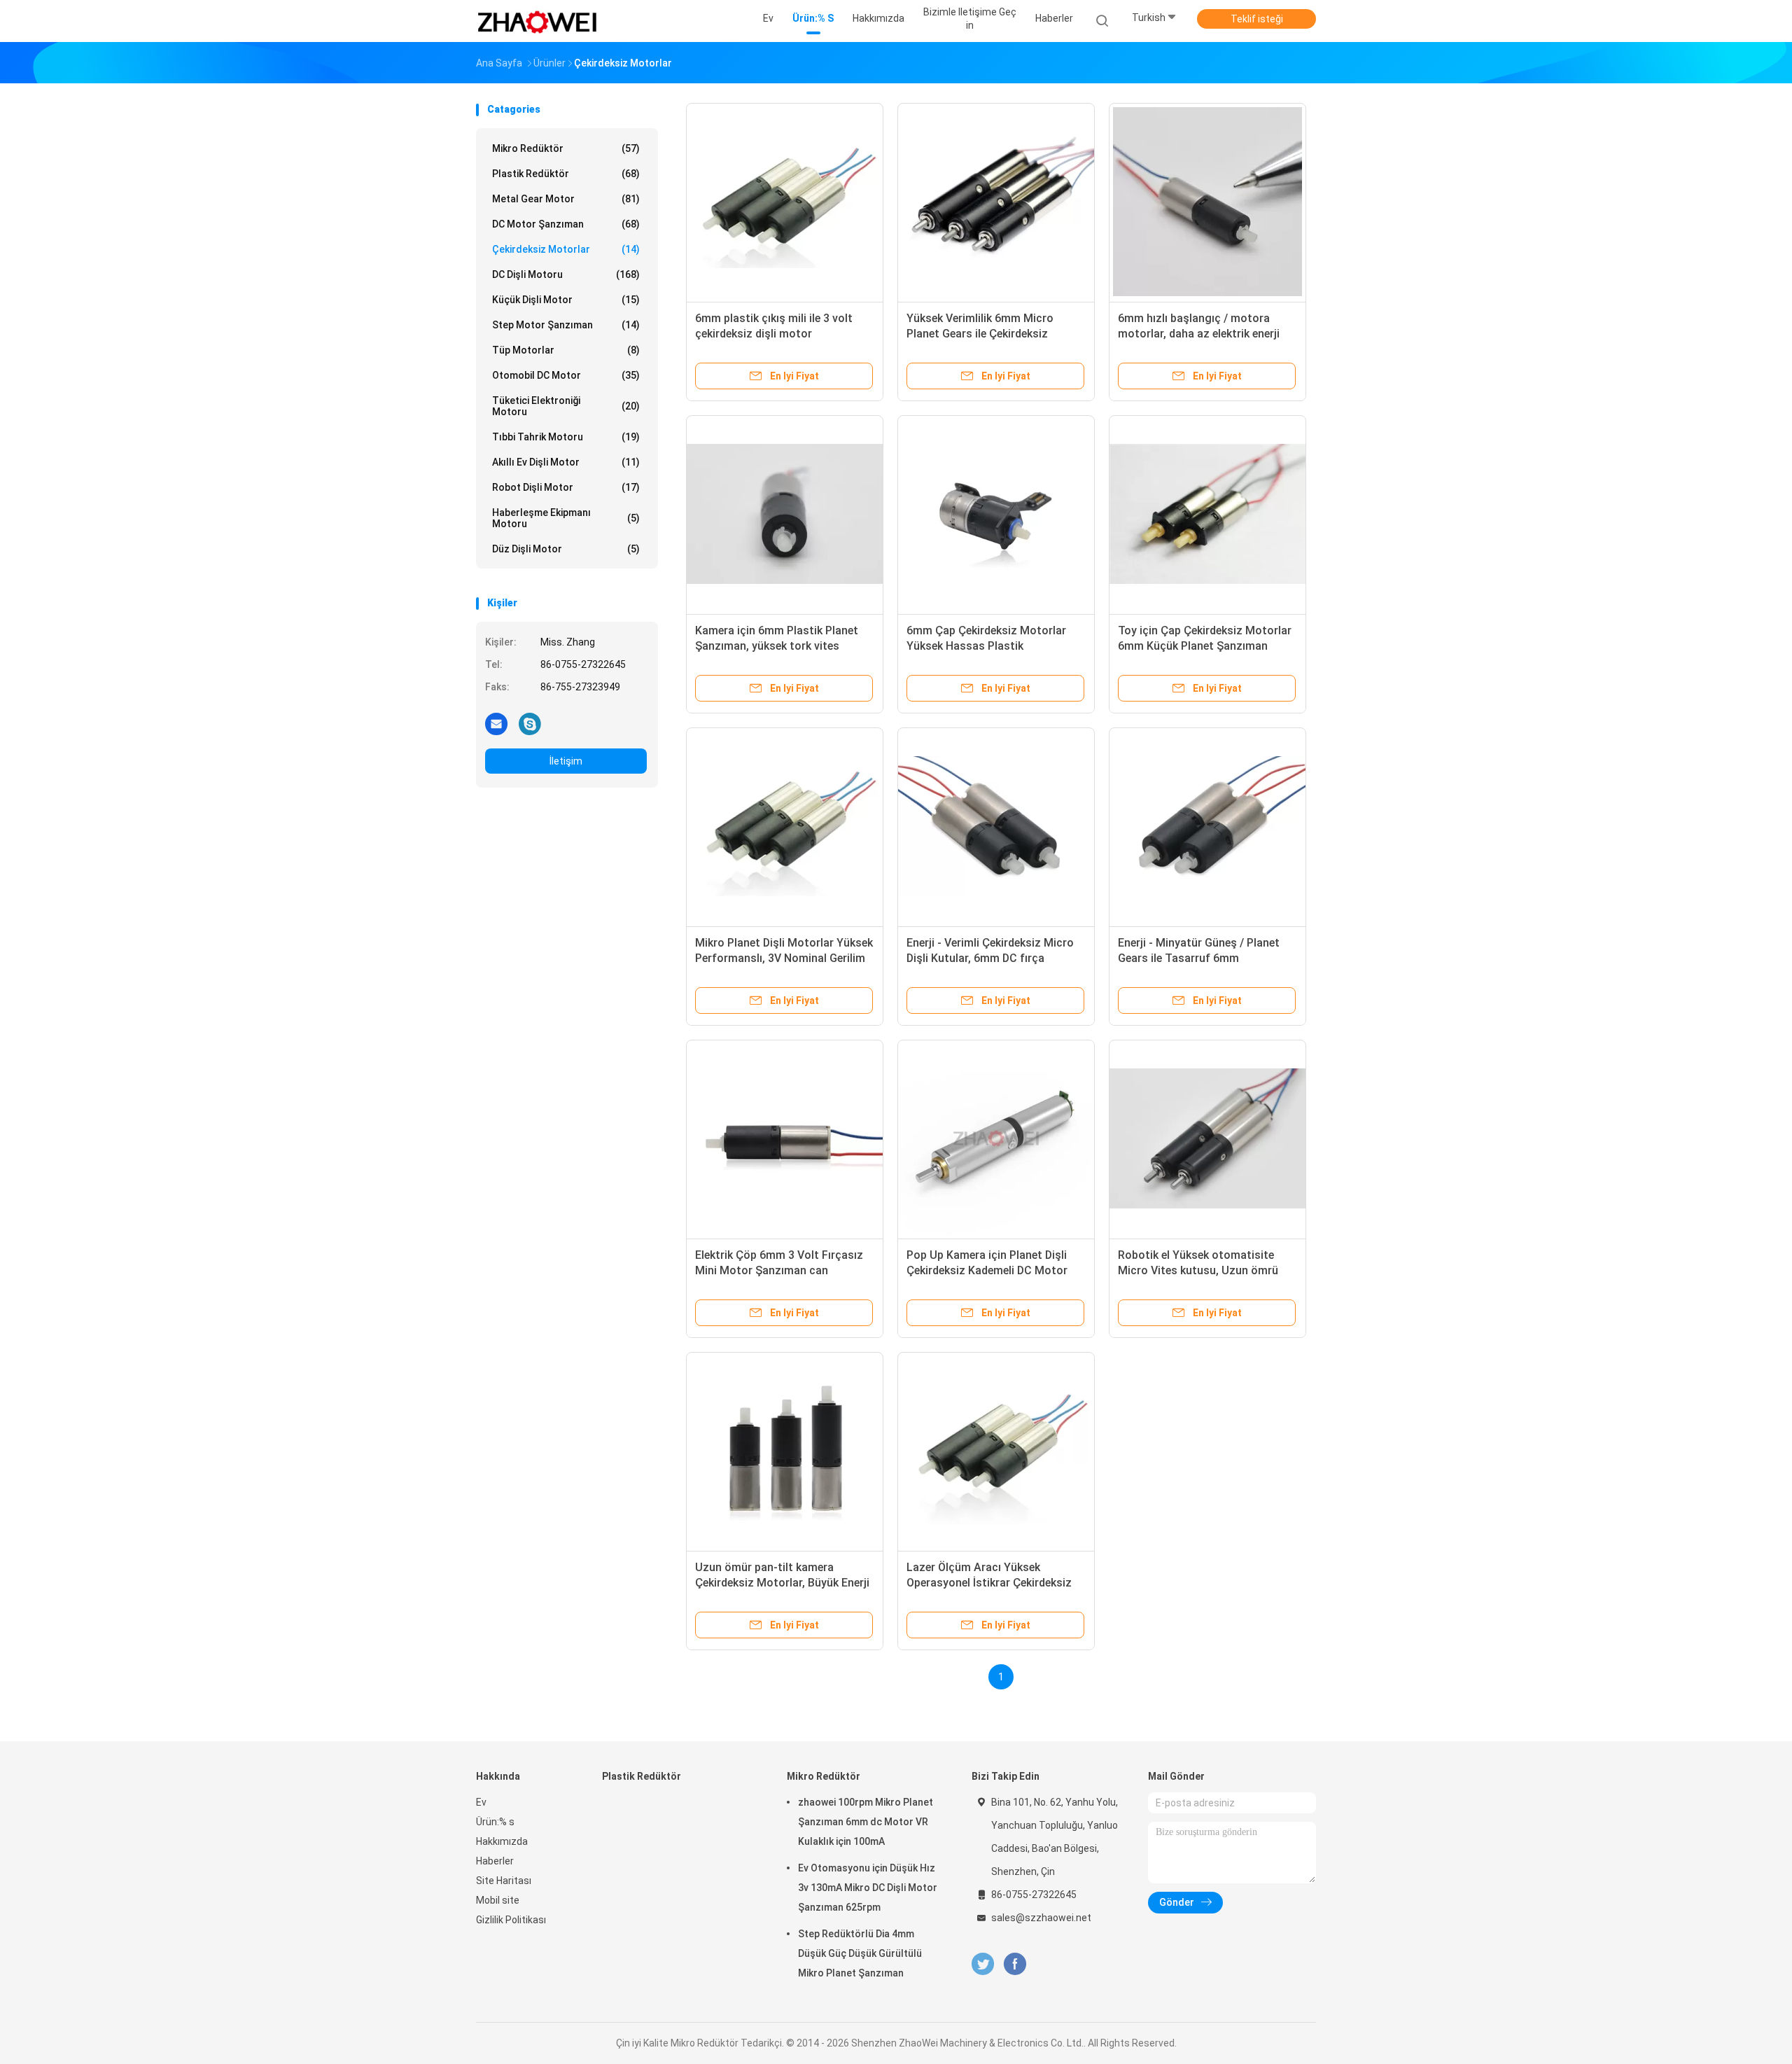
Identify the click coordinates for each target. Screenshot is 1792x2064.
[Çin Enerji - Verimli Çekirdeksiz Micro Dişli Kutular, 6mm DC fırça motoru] (996, 826)
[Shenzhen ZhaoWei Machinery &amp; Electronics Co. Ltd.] (538, 21)
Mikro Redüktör (566, 148)
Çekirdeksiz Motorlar (566, 249)
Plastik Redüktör (566, 174)
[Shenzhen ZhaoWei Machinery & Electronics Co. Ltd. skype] (530, 723)
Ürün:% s (495, 1822)
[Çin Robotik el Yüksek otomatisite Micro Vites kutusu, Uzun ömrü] (1207, 1138)
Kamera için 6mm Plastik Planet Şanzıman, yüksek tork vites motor (777, 646)
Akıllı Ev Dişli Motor (566, 462)
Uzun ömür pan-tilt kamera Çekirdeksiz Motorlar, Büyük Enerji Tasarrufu (782, 1583)
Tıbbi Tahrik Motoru (566, 437)
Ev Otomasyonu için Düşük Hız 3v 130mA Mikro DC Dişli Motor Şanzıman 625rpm (868, 1888)
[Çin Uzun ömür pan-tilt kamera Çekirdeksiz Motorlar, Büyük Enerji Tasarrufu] (785, 1451)
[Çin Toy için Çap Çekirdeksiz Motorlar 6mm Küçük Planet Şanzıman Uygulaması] (1207, 514)
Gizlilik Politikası (511, 1920)
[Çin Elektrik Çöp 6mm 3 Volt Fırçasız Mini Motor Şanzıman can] (785, 1138)
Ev (481, 1802)
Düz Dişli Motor (566, 549)
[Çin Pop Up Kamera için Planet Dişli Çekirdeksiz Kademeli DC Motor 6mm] (996, 1138)
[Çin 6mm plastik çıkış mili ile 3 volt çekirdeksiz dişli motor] (785, 202)
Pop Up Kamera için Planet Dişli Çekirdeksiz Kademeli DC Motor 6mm (987, 1270)
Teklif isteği (1257, 19)
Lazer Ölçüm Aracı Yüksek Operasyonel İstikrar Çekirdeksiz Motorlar (989, 1583)
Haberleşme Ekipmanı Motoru (566, 518)
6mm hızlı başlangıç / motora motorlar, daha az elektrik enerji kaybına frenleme (1199, 334)
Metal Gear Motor (566, 199)
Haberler (495, 1861)
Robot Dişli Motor (566, 487)
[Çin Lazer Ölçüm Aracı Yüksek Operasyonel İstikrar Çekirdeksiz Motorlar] (996, 1451)
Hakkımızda (502, 1841)
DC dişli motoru (566, 274)
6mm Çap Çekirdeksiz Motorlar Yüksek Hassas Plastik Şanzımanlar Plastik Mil (986, 646)
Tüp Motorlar (566, 350)
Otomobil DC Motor (566, 375)
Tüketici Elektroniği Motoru (566, 406)
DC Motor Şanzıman (566, 224)
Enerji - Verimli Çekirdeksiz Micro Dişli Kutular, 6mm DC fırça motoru (990, 958)
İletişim (566, 761)
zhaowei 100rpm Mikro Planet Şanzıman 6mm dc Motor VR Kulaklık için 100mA (866, 1822)
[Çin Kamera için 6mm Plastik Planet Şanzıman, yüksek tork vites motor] (785, 514)
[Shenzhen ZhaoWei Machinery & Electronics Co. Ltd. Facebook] (1015, 1964)
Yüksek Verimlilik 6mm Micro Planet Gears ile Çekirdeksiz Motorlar (980, 334)
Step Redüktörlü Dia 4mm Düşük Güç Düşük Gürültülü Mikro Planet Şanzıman (860, 1953)
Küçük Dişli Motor (566, 300)
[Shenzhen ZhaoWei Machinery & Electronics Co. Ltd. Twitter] (983, 1964)
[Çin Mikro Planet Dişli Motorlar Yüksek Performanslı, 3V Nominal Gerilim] (785, 826)
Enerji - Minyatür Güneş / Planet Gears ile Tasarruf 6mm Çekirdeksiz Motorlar (1199, 958)
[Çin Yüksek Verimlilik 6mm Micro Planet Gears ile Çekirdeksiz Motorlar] (996, 202)
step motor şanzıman (566, 325)
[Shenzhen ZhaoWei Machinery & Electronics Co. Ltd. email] (496, 723)
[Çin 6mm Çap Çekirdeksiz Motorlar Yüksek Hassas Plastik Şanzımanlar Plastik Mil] (996, 514)
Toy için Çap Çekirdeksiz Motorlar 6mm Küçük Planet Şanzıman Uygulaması (1205, 646)
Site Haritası (504, 1881)
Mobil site (498, 1900)
